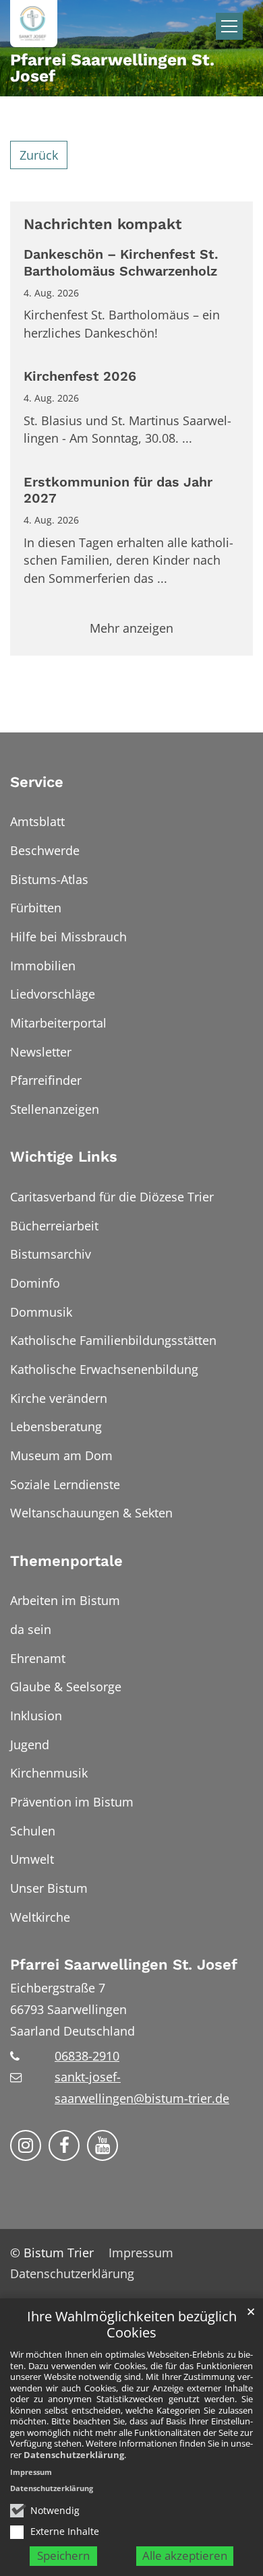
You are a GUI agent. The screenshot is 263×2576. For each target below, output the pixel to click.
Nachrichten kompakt (103, 224)
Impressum (31, 2472)
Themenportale (66, 1561)
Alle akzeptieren (185, 2555)
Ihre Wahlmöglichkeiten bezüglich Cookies (132, 2325)
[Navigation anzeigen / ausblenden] (229, 26)
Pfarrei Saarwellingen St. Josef (124, 1965)
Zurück (39, 155)
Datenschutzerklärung (74, 2455)
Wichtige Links (64, 1157)
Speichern (63, 2555)
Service (37, 782)
